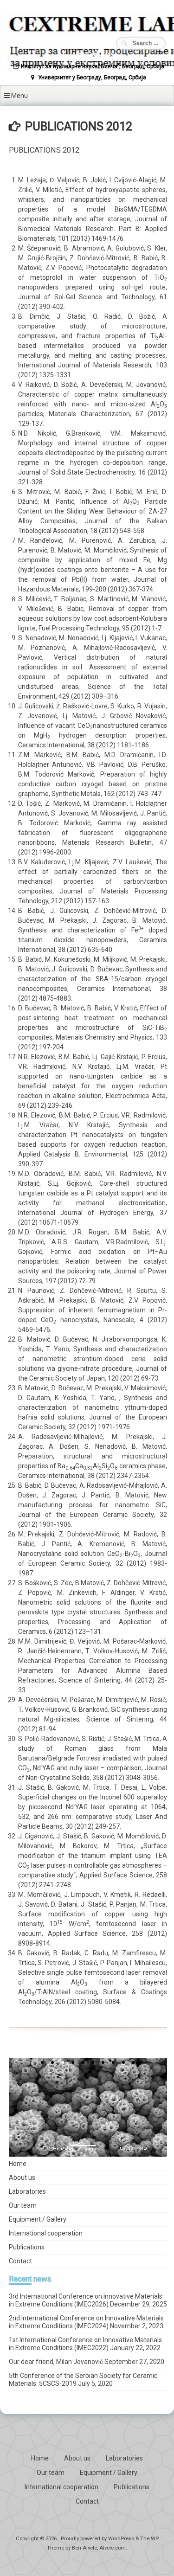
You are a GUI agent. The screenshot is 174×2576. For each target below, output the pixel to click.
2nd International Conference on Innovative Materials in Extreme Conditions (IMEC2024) (86, 2322)
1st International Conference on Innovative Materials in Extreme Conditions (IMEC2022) (85, 2344)
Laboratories (27, 2191)
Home (18, 2164)
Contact (20, 2261)
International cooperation (46, 2233)
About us (22, 2178)
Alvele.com (113, 2548)
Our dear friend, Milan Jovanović (56, 2362)
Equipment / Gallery (38, 2219)
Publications (27, 2247)
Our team (23, 2205)
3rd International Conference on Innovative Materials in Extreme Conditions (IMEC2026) (86, 2300)
